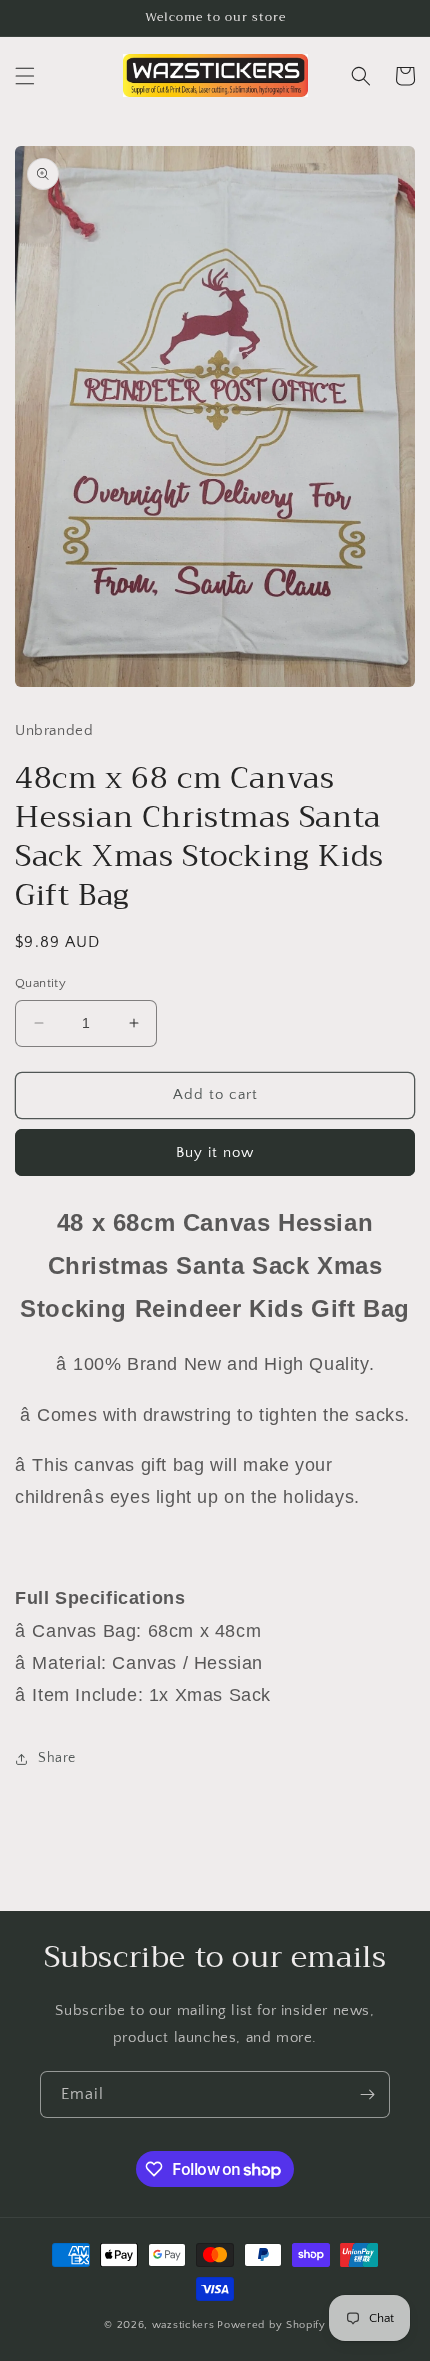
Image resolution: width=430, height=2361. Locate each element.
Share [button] (57, 1758)
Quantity (40, 983)
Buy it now (215, 1152)
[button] (25, 76)
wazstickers (183, 2325)
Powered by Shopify (271, 2325)
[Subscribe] (367, 2094)
